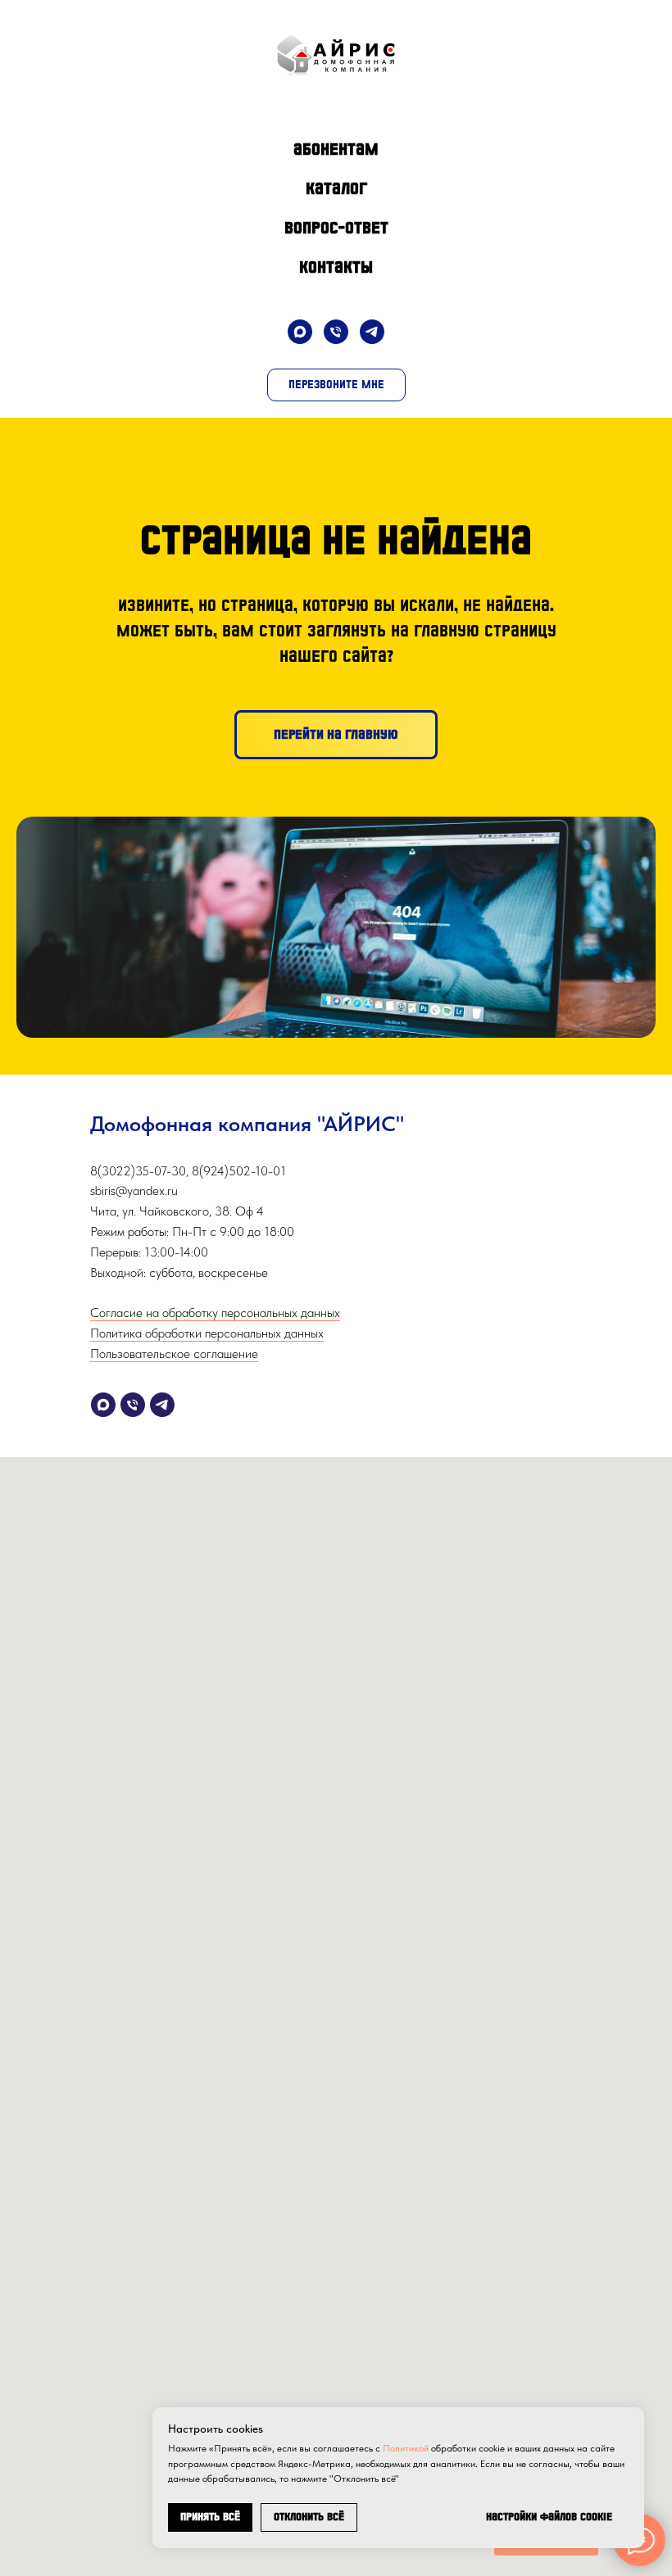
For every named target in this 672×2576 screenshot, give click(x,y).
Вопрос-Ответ (336, 228)
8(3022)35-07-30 (138, 1171)
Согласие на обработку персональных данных (215, 1313)
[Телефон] (336, 332)
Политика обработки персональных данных (207, 1333)
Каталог (336, 188)
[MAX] (300, 332)
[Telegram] (372, 332)
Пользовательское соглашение (174, 1354)
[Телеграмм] (162, 1405)
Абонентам (336, 149)
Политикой (406, 2448)
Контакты (336, 267)
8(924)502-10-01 (239, 1171)
